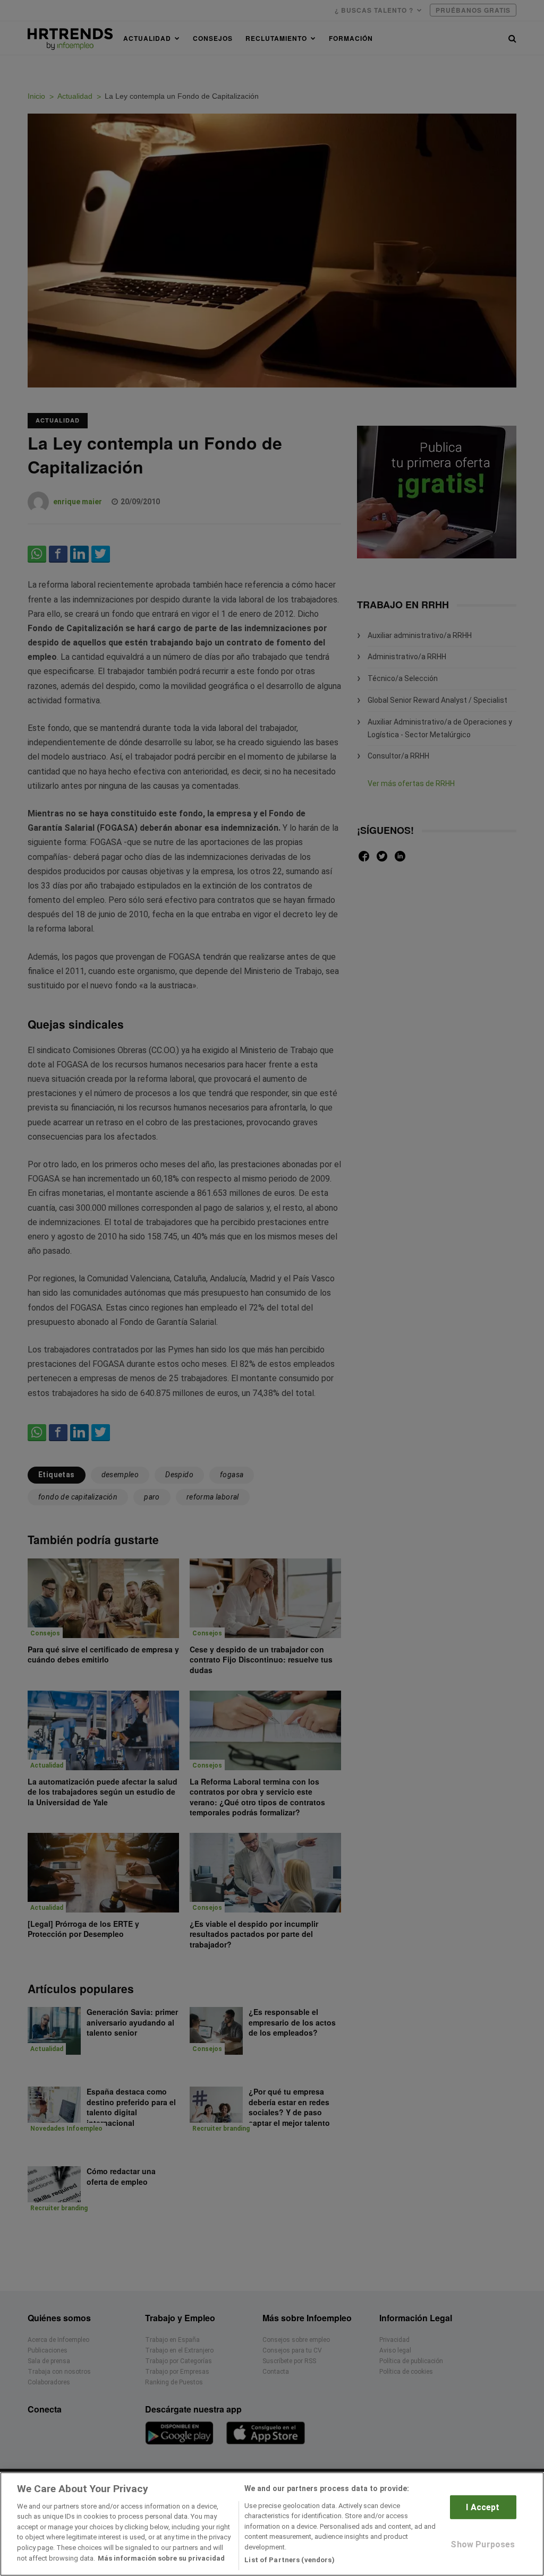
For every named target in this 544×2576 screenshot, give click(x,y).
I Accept (483, 2507)
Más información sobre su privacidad (161, 2558)
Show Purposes (483, 2544)
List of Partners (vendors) (289, 2560)
